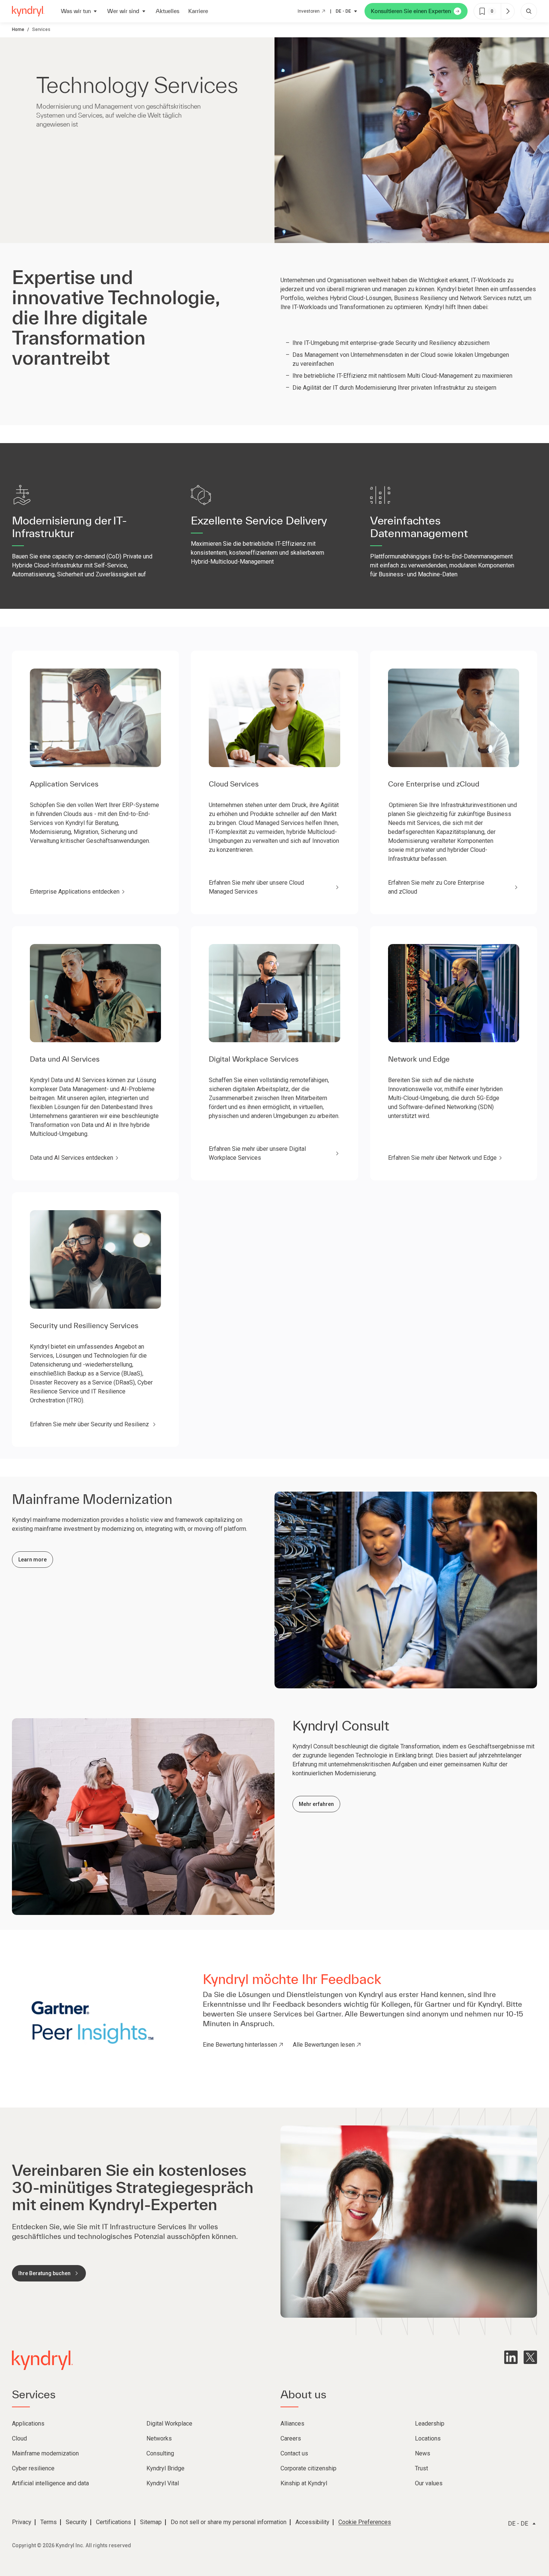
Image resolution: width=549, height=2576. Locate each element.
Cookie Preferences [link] (365, 2522)
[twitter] (530, 2357)
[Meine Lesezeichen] (508, 11)
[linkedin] (511, 2357)
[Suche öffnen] (529, 11)
